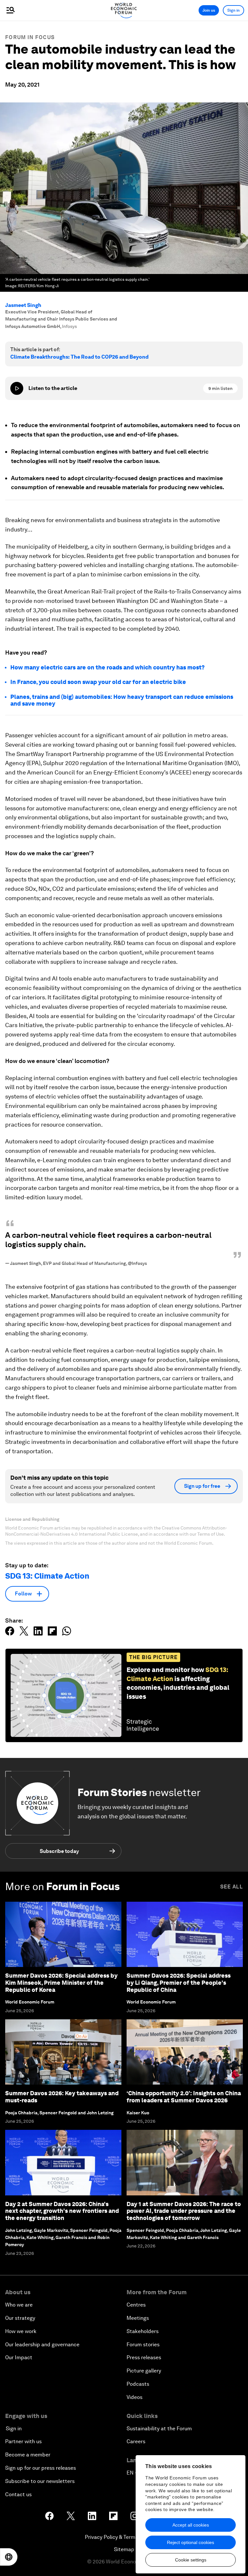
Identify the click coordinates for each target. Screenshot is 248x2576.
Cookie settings (191, 2560)
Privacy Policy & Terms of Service (124, 2537)
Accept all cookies (191, 2525)
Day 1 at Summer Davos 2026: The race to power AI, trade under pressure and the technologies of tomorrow (184, 2211)
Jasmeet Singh (23, 305)
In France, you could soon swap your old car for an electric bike (98, 682)
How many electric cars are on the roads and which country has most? (108, 667)
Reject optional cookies (191, 2542)
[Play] (17, 388)
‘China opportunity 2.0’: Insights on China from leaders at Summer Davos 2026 (184, 2097)
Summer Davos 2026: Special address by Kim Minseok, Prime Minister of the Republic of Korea (61, 1982)
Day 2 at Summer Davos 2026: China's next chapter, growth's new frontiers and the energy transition (62, 2211)
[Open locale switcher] (9, 2557)
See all (232, 1887)
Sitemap (124, 2549)
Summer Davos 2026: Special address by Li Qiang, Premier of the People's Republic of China (179, 1982)
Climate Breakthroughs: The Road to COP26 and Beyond (79, 357)
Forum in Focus (30, 37)
